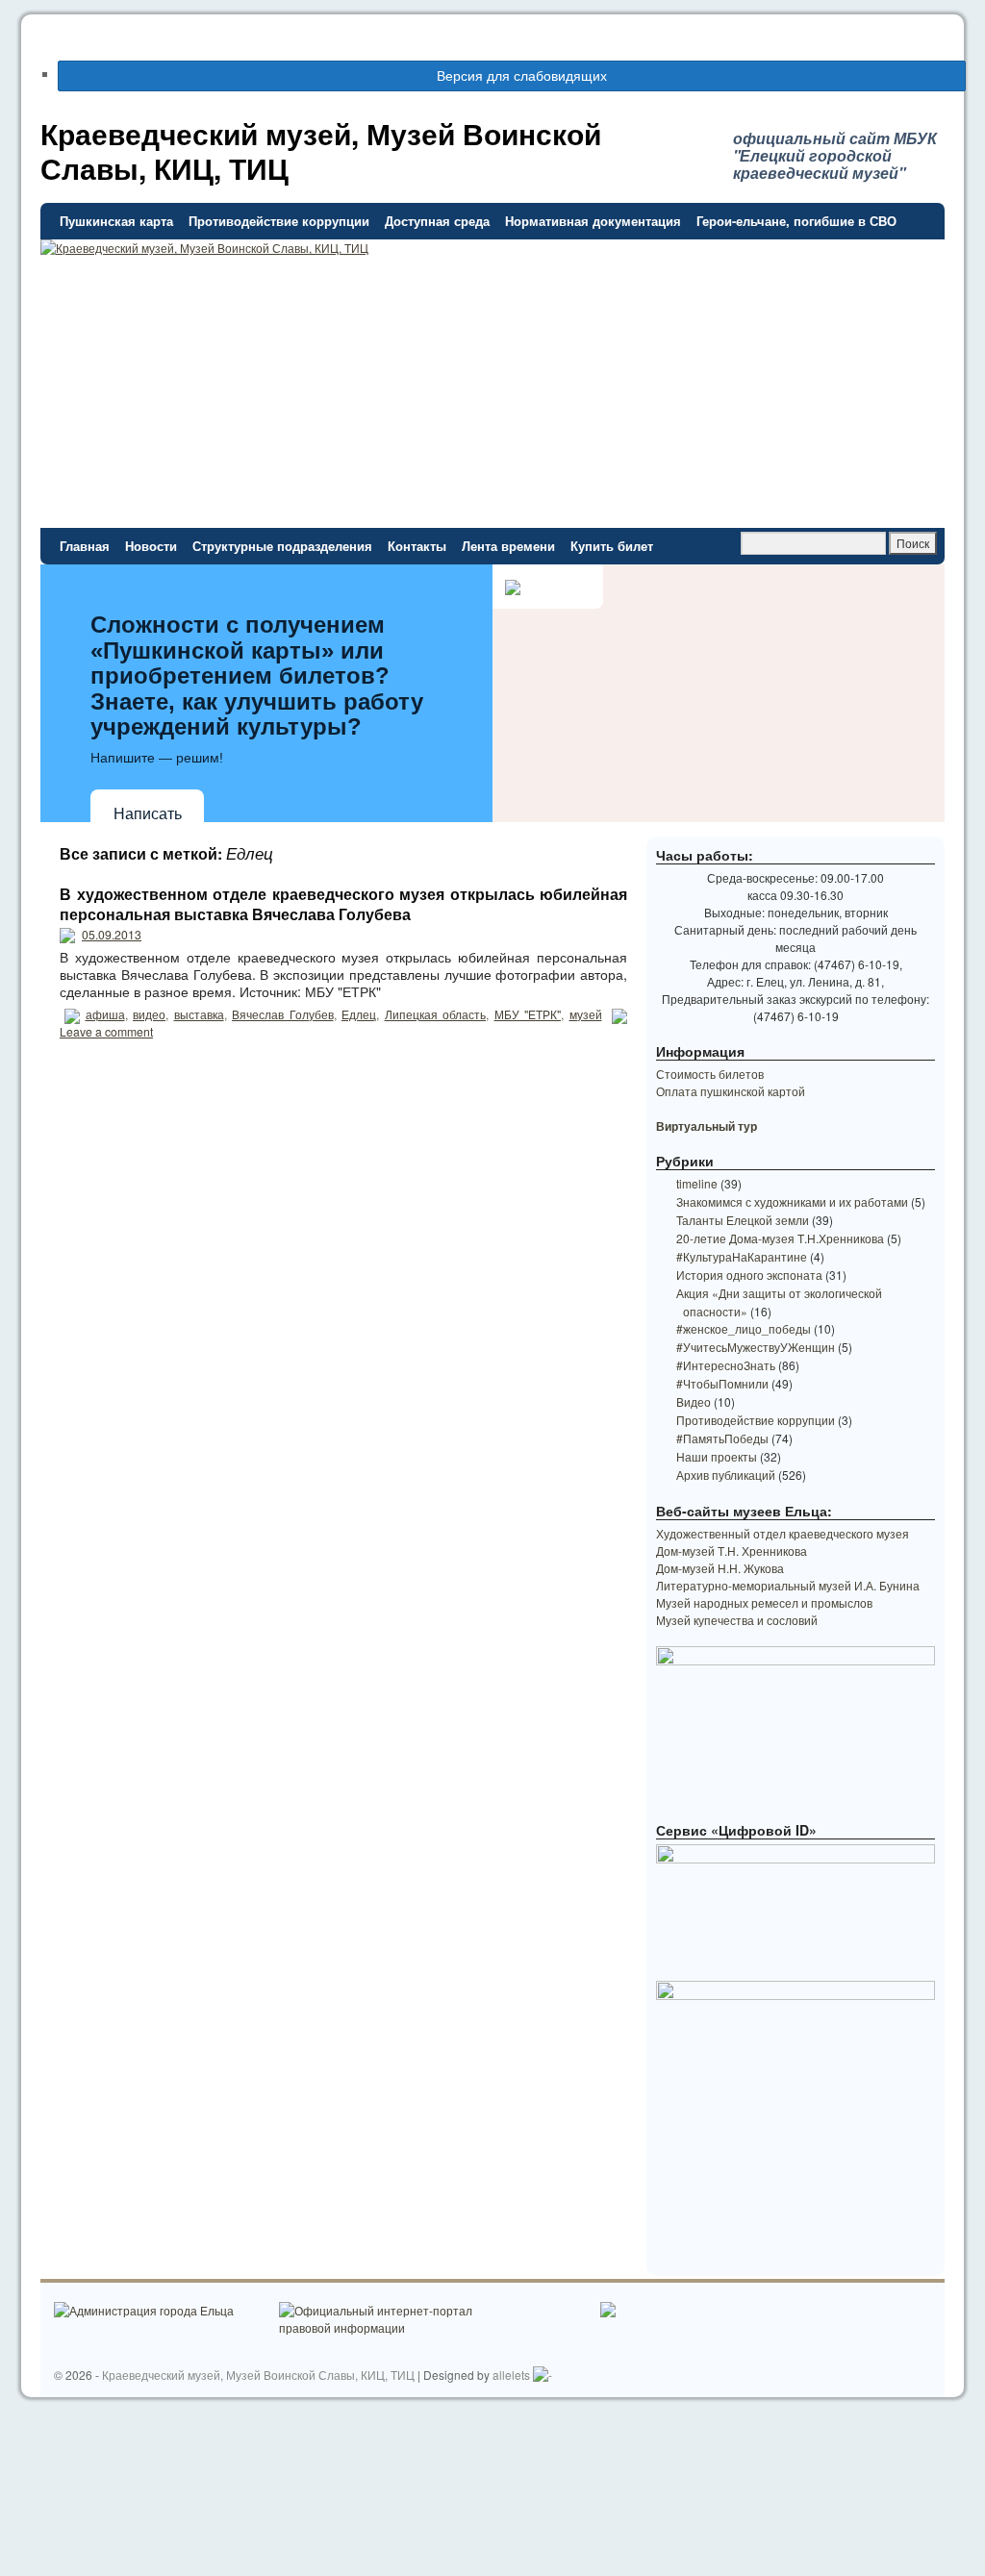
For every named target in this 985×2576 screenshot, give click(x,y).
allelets (511, 2375)
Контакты (417, 546)
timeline (697, 1183)
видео (149, 1014)
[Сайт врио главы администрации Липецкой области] (607, 2312)
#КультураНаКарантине (742, 1256)
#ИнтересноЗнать (726, 1365)
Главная (85, 546)
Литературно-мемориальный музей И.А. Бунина (788, 1585)
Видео (694, 1401)
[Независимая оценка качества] (543, 2375)
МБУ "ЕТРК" (528, 1014)
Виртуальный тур (707, 1126)
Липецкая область (436, 1014)
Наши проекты (717, 1456)
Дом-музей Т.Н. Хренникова (732, 1551)
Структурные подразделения (282, 546)
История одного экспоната (749, 1275)
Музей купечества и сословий (737, 1620)
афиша (105, 1014)
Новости (151, 546)
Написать (148, 814)
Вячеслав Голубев (283, 1014)
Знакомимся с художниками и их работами (792, 1201)
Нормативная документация (593, 221)
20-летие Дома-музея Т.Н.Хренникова (780, 1238)
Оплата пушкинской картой (731, 1091)
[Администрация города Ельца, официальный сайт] (144, 2310)
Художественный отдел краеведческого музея (783, 1533)
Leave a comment (106, 1031)
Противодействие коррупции (279, 221)
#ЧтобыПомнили (722, 1383)
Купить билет (612, 546)
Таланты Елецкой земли (743, 1220)
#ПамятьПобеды (722, 1438)
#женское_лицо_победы (744, 1328)
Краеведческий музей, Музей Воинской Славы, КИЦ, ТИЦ (321, 150)
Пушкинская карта (116, 221)
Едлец (359, 1014)
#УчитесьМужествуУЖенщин (756, 1347)
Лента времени (508, 546)
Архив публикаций (726, 1475)
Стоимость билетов (710, 1074)
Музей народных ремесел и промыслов (764, 1602)
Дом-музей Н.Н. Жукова (720, 1568)
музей (586, 1014)
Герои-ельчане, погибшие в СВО (796, 221)
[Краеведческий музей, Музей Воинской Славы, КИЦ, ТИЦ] (492, 322)
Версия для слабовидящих (520, 75)
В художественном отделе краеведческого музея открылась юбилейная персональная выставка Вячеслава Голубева (343, 904)
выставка (199, 1014)
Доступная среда (437, 221)
